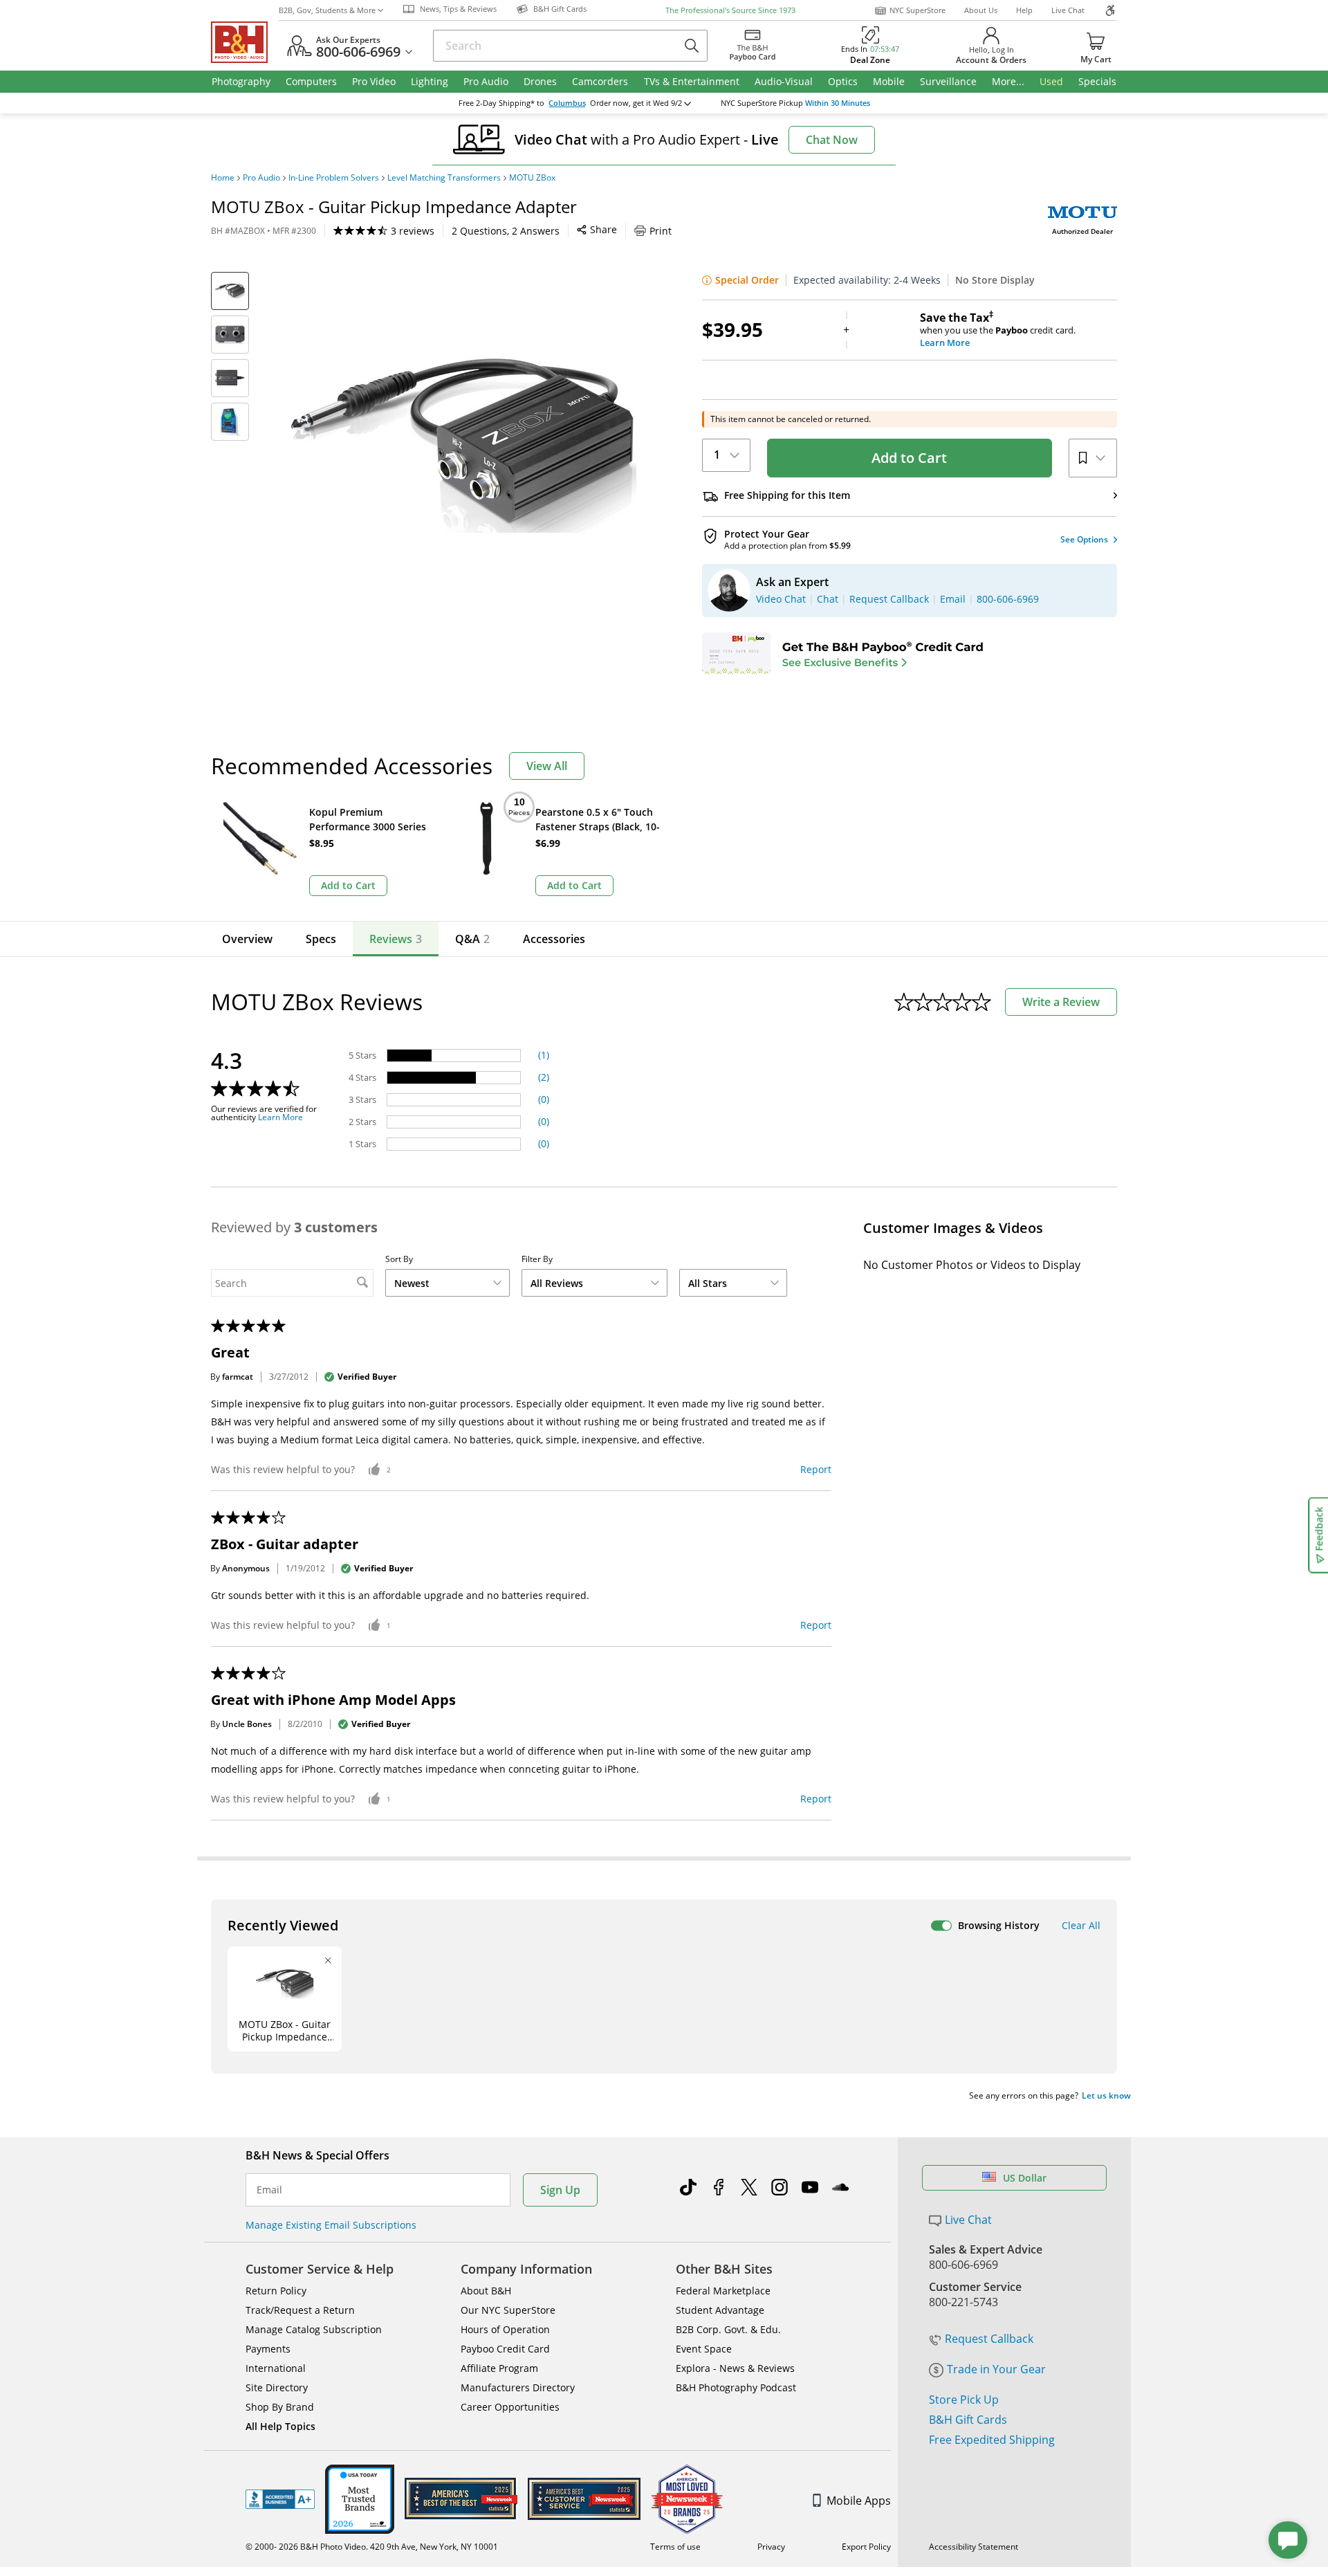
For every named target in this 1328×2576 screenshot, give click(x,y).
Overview (247, 939)
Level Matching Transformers (444, 178)
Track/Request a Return (300, 2310)
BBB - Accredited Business (280, 2499)
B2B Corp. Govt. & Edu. (728, 2329)
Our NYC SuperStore (508, 2310)
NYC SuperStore (917, 10)
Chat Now (832, 140)
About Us (981, 10)
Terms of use (675, 2547)
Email (269, 2190)
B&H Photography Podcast (736, 2387)
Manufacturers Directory (518, 2387)
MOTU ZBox (532, 178)
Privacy (771, 2547)
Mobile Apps (859, 2501)
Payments (268, 2349)
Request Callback (989, 2339)
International (276, 2368)
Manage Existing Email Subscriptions (331, 2225)
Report (816, 1469)
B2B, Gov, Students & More (327, 10)
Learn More (280, 1117)
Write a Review (1061, 1002)
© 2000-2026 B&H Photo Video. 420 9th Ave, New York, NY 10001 (372, 2547)
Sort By (399, 1259)
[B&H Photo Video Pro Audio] (245, 42)
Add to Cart (909, 458)
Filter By (537, 1259)
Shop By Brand (280, 2407)
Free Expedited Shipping (992, 2440)
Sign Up (560, 2190)
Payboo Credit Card (505, 2349)
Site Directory (277, 2387)
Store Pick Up (964, 2400)
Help (1024, 10)
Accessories (554, 939)
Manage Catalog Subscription (314, 2329)
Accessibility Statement (974, 2547)
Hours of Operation (505, 2329)
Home (223, 178)
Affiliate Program (499, 2368)
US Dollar (1025, 2178)
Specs (321, 939)
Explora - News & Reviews (735, 2368)
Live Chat (1068, 10)
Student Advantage (720, 2310)
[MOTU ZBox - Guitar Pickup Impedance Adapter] (463, 445)
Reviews (396, 939)
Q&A (472, 939)
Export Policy (866, 2547)
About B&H (486, 2291)
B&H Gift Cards (968, 2420)
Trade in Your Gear (996, 2369)
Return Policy (276, 2291)
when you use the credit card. (998, 330)
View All (547, 766)
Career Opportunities (510, 2407)
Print (661, 231)
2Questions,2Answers (506, 231)
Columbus (567, 103)
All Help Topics (280, 2426)
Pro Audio (261, 178)
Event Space (704, 2349)
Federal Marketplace (723, 2291)
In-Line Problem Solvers (334, 178)
